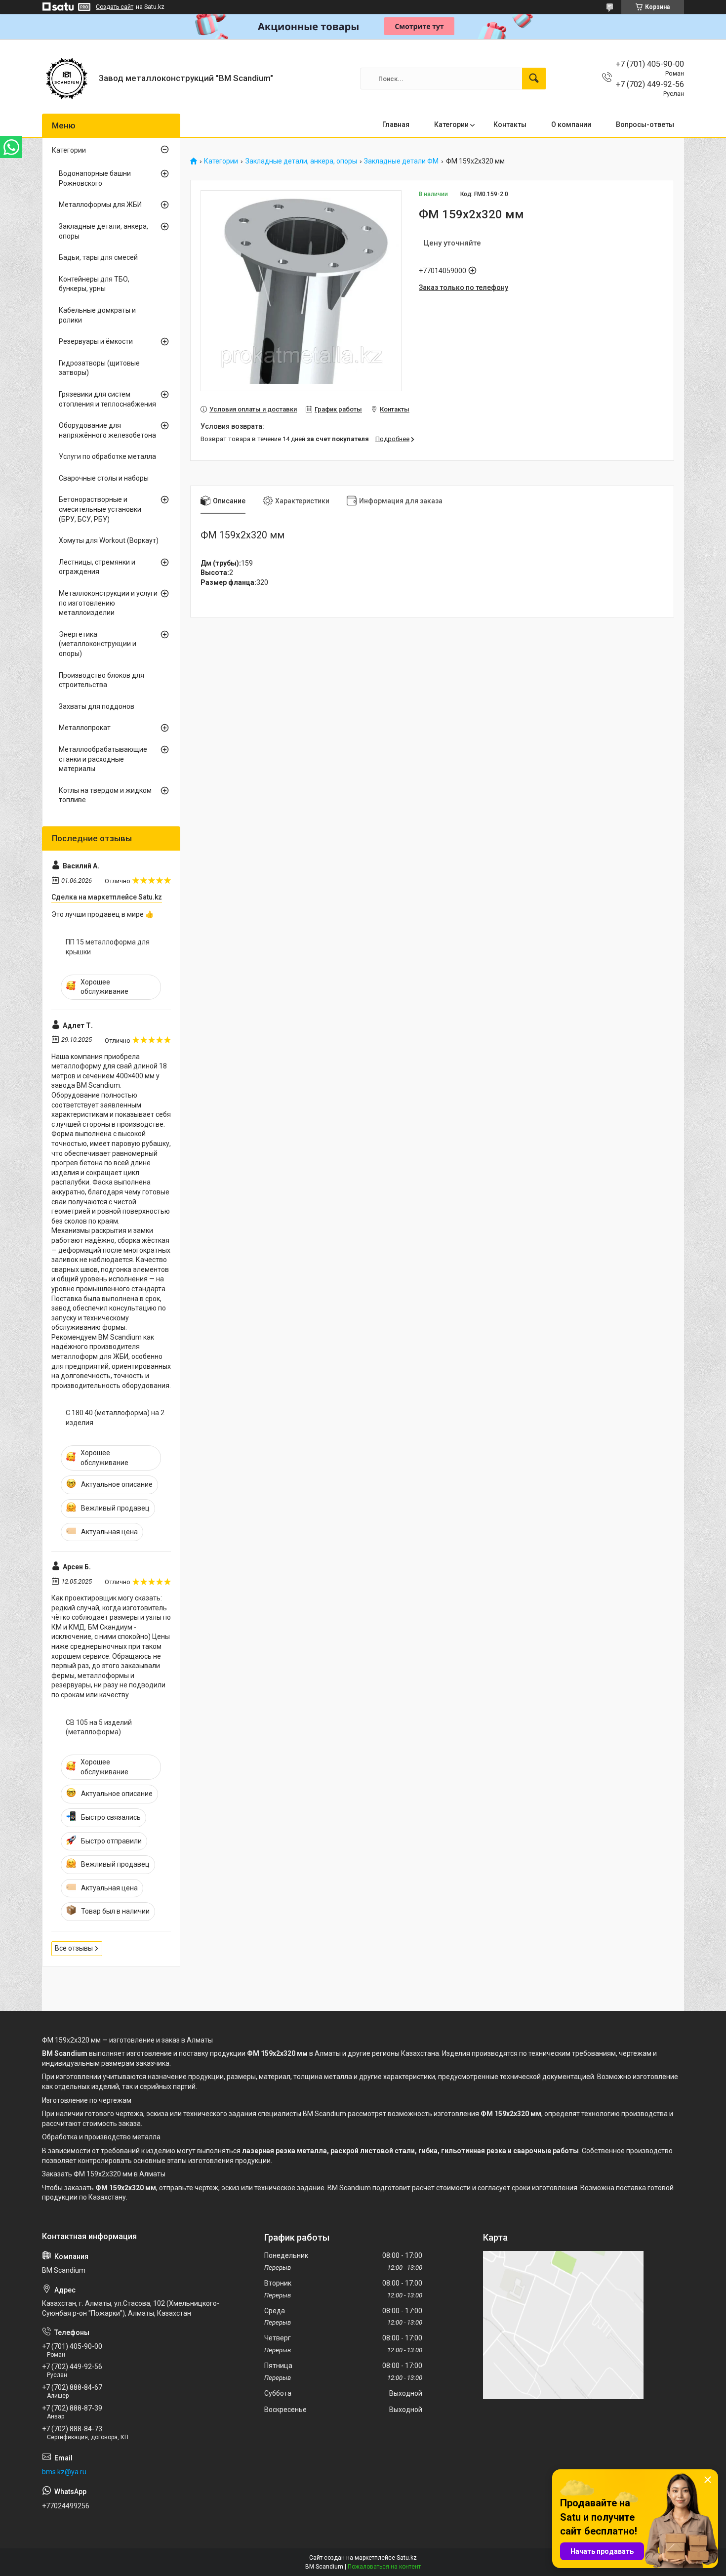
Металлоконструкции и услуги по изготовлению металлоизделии (108, 603)
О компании (571, 124)
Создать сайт (115, 7)
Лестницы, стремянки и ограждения (97, 567)
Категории (451, 124)
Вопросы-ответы (645, 124)
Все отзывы (74, 1948)
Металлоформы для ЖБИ (100, 204)
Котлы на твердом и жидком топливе (105, 795)
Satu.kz (407, 2558)
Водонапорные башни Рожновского (95, 178)
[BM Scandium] (67, 79)
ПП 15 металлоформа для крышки (108, 947)
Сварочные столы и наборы (104, 478)
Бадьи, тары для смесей (98, 257)
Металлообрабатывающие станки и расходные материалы (103, 759)
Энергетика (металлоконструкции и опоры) (98, 644)
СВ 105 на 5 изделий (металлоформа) (99, 1727)
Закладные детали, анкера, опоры (301, 161)
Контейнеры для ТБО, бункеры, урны (94, 284)
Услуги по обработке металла (107, 456)
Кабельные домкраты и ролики (97, 315)
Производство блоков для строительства (101, 680)
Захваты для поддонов (97, 706)
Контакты (510, 124)
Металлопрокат (85, 728)
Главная (396, 124)
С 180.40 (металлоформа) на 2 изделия (115, 1418)
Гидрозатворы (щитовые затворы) (99, 368)
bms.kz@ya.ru (64, 2472)
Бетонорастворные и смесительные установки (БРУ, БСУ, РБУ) (100, 509)
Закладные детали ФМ (401, 161)
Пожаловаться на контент (384, 2567)
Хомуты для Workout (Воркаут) (109, 540)
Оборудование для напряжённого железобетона (107, 430)
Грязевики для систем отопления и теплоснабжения (107, 399)
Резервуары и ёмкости (96, 341)
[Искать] (534, 79)
